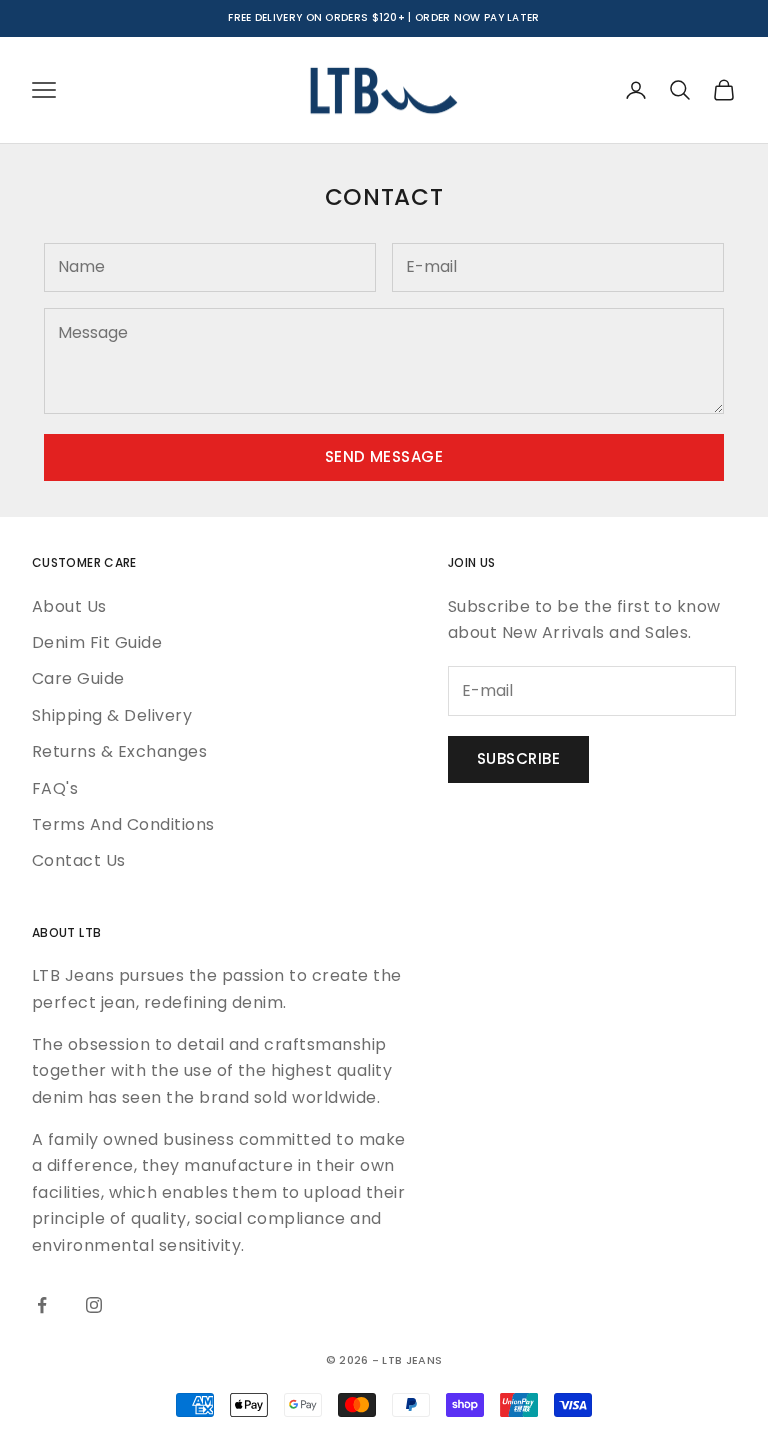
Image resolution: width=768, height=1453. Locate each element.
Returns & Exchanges (119, 751)
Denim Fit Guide (97, 642)
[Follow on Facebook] (42, 1305)
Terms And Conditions (123, 824)
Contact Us (79, 860)
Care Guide (78, 678)
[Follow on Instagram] (94, 1305)
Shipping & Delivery (112, 715)
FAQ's (55, 788)
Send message (384, 456)
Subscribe (518, 758)
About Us (69, 606)
